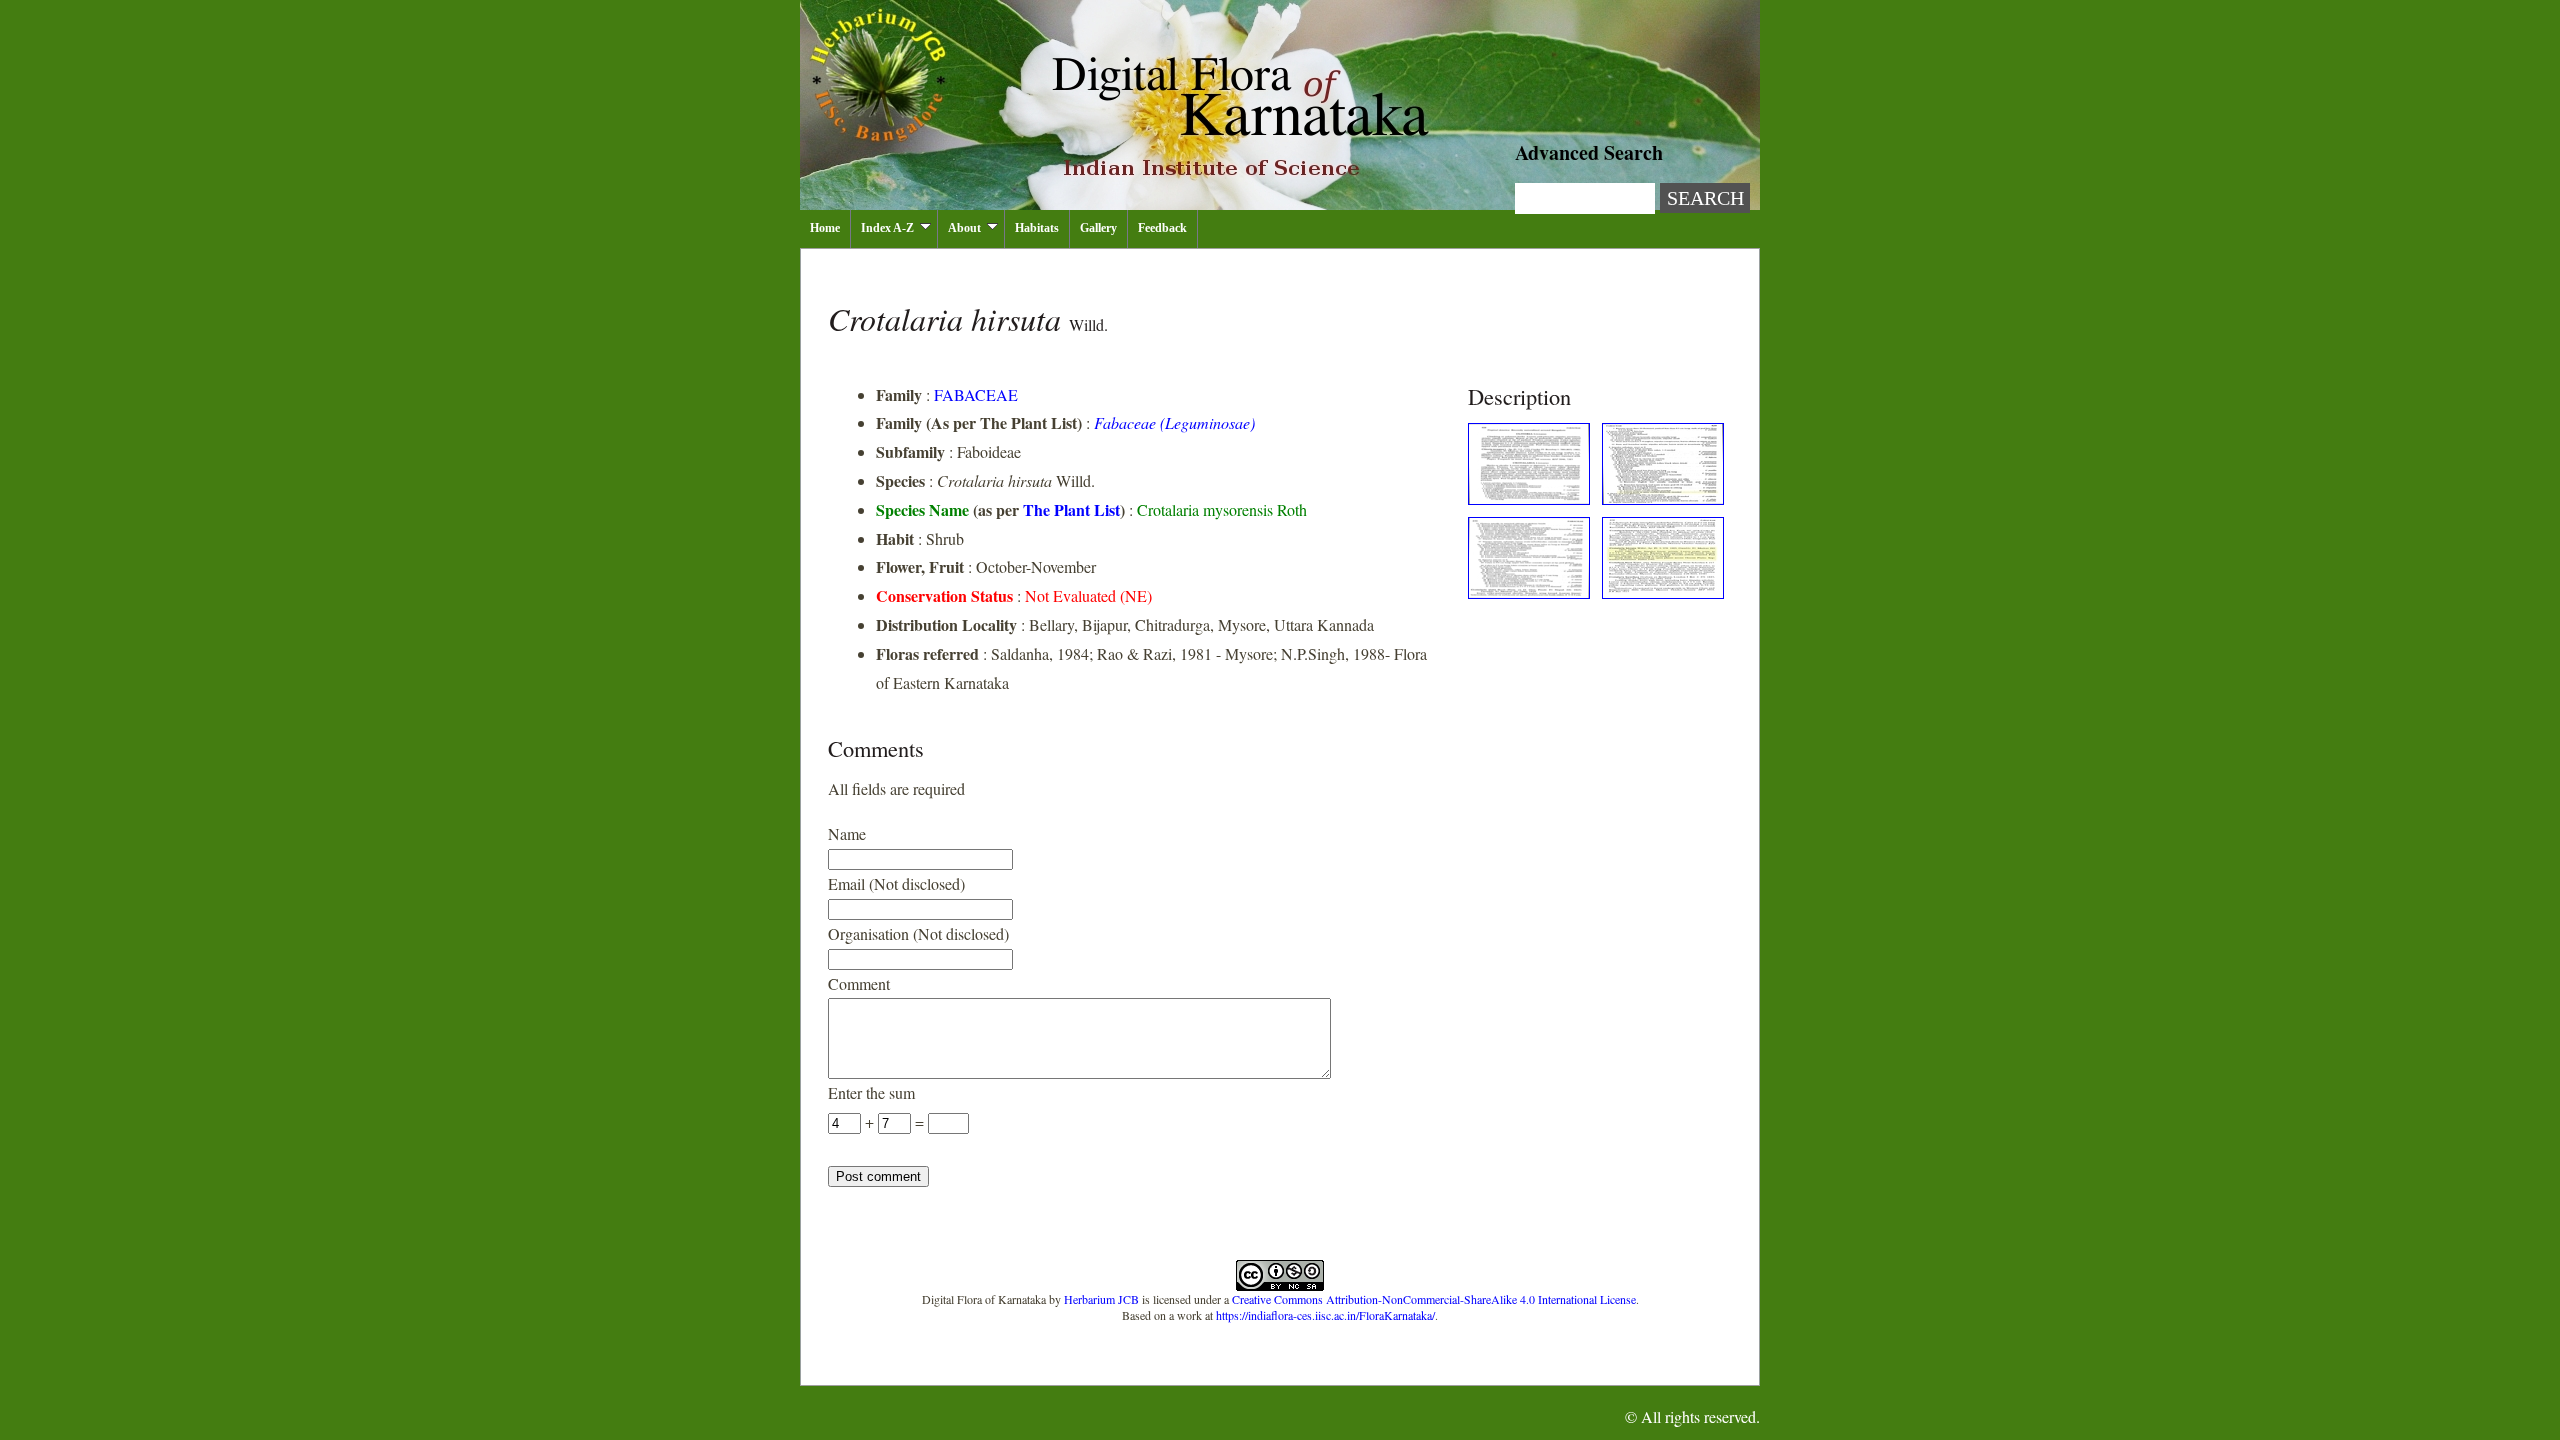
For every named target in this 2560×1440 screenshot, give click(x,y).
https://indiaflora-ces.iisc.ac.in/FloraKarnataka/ (1325, 1315)
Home (825, 228)
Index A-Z (887, 228)
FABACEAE (976, 394)
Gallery (1098, 228)
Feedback (1162, 228)
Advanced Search (1589, 152)
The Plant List (1071, 509)
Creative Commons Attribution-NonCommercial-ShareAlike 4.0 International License (1434, 1299)
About (964, 228)
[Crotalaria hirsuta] (1529, 498)
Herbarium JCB (1101, 1299)
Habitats (1037, 228)
